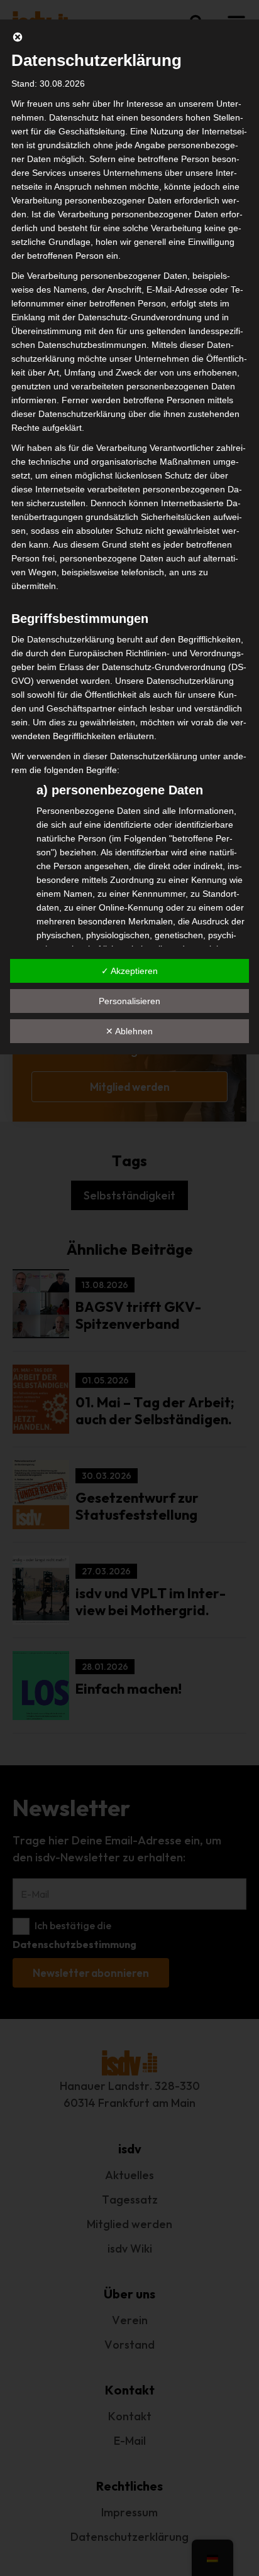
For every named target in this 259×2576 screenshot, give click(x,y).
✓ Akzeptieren (129, 971)
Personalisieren (129, 1001)
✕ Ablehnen (129, 1031)
